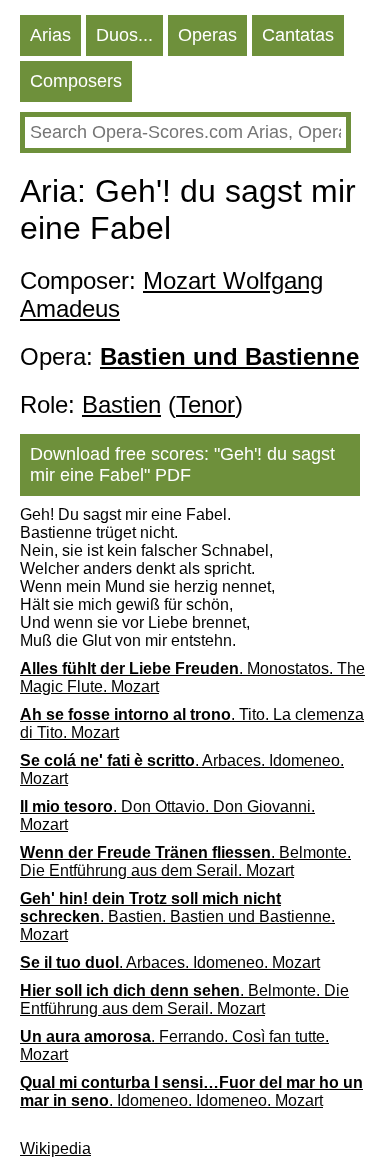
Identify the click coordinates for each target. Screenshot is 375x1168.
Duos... (124, 35)
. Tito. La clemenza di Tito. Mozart (192, 723)
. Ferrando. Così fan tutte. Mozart (174, 1045)
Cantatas (298, 35)
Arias (50, 35)
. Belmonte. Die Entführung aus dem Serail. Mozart (185, 861)
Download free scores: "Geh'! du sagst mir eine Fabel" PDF (182, 464)
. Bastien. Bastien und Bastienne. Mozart (177, 916)
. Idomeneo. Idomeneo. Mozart (191, 1091)
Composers (76, 81)
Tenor (205, 404)
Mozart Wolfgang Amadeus (171, 294)
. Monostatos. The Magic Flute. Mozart (192, 677)
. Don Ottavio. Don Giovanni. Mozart (167, 815)
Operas (207, 35)
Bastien (121, 404)
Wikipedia (55, 1148)
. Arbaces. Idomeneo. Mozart (182, 769)
